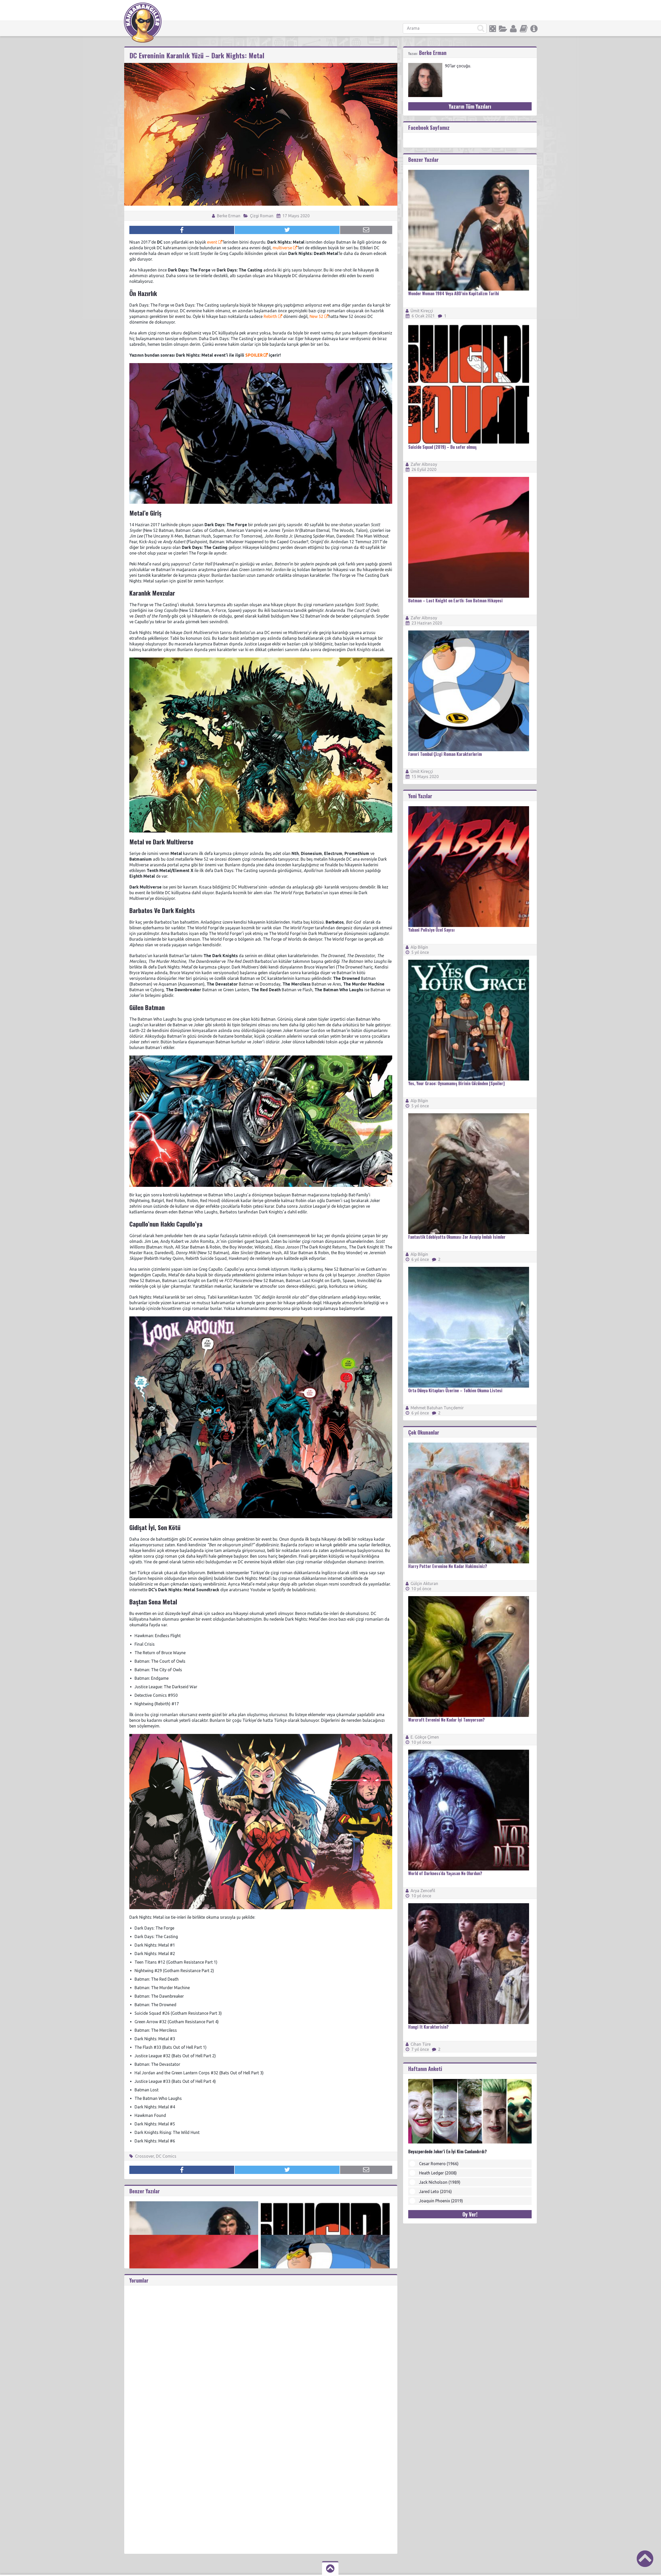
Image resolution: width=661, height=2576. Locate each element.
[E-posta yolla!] (366, 230)
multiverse (282, 248)
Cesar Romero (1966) (439, 2164)
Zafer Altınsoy (424, 464)
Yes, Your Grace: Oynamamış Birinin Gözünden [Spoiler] (456, 1083)
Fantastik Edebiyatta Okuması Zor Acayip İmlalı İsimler (457, 1237)
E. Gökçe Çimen (425, 1737)
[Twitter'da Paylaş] (287, 230)
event (212, 242)
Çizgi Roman (262, 216)
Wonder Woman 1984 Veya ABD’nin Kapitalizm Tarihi (454, 293)
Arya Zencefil (423, 1891)
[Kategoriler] (503, 29)
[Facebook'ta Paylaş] (182, 230)
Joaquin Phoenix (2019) (441, 2201)
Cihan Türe (421, 2044)
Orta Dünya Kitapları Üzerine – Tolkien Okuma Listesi (455, 1390)
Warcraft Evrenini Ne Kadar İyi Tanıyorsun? (446, 1720)
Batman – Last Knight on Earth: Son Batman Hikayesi (455, 601)
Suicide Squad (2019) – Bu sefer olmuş (442, 447)
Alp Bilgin (419, 947)
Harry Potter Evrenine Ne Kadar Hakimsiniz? (448, 1566)
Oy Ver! (470, 2214)
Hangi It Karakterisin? (428, 2027)
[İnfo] (534, 29)
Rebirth (270, 316)
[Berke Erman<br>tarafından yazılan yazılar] (425, 65)
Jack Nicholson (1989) (440, 2182)
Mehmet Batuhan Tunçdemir (437, 1408)
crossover (144, 2156)
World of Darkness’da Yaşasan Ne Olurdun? (445, 1873)
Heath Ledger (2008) (438, 2173)
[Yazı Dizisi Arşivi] (524, 29)
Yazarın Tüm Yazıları (470, 106)
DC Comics (166, 2156)
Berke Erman (228, 216)
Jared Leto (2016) (435, 2191)
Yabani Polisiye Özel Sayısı (431, 930)
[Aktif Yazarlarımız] (513, 29)
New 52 (317, 316)
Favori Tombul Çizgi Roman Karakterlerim (445, 754)
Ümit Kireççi (422, 311)
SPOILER (254, 355)
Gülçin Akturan (424, 1583)
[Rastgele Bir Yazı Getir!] (493, 29)
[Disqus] (261, 2350)
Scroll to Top (645, 2559)
